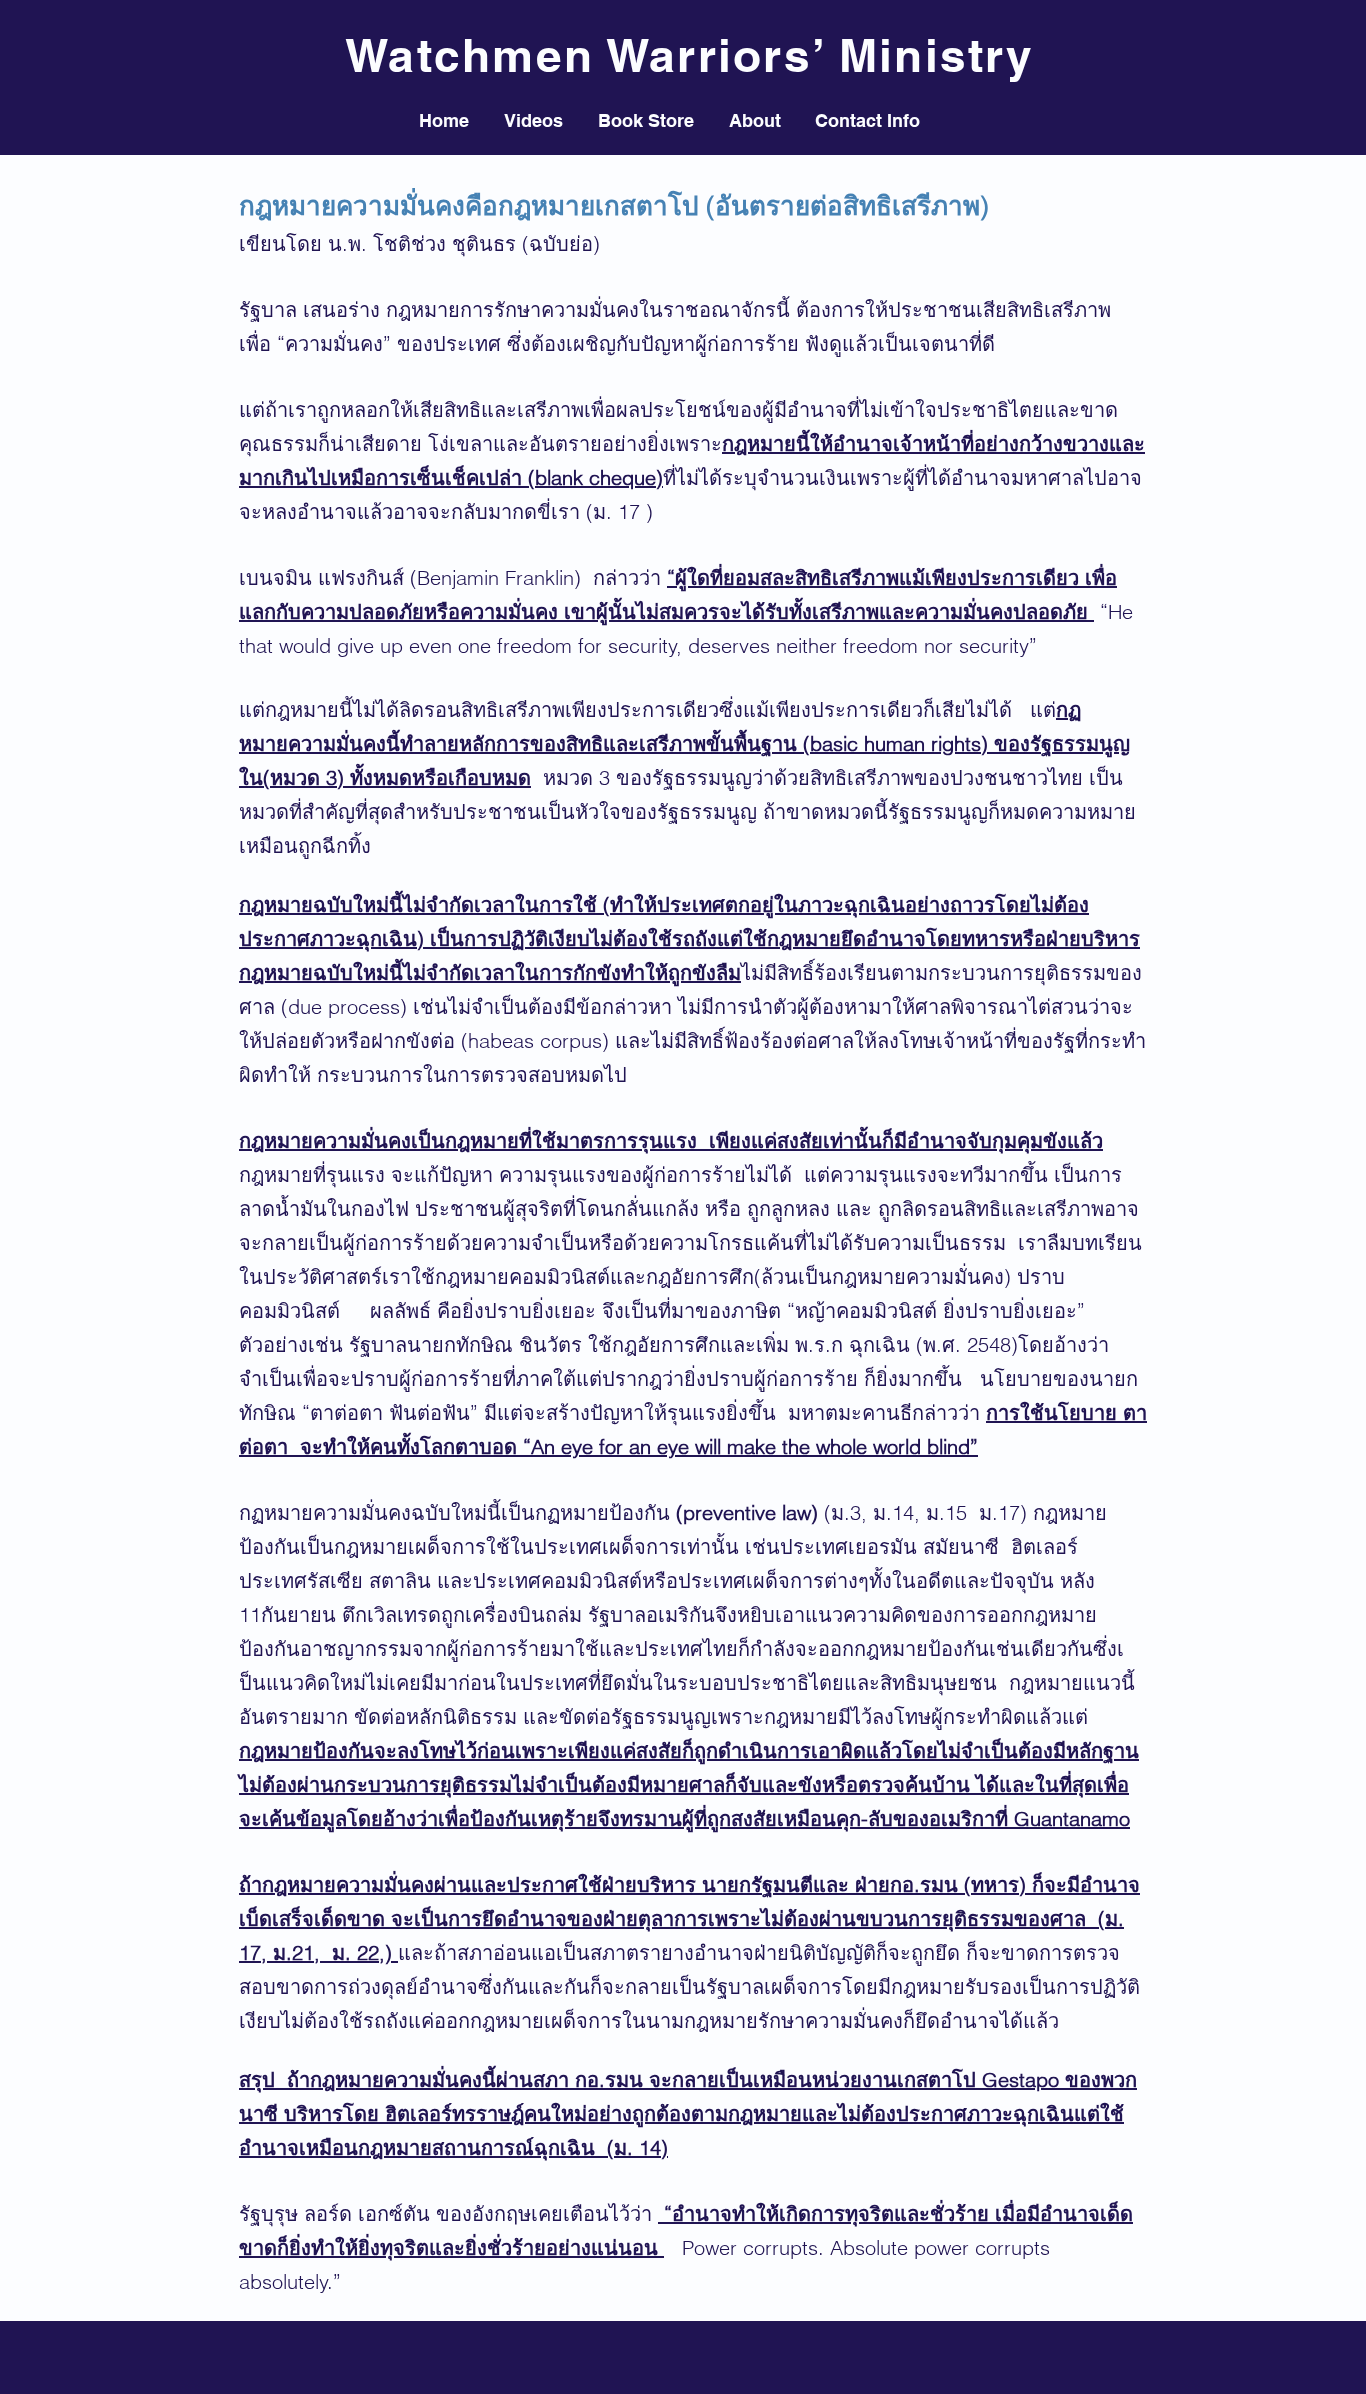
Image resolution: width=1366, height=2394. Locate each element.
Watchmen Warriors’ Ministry (689, 55)
